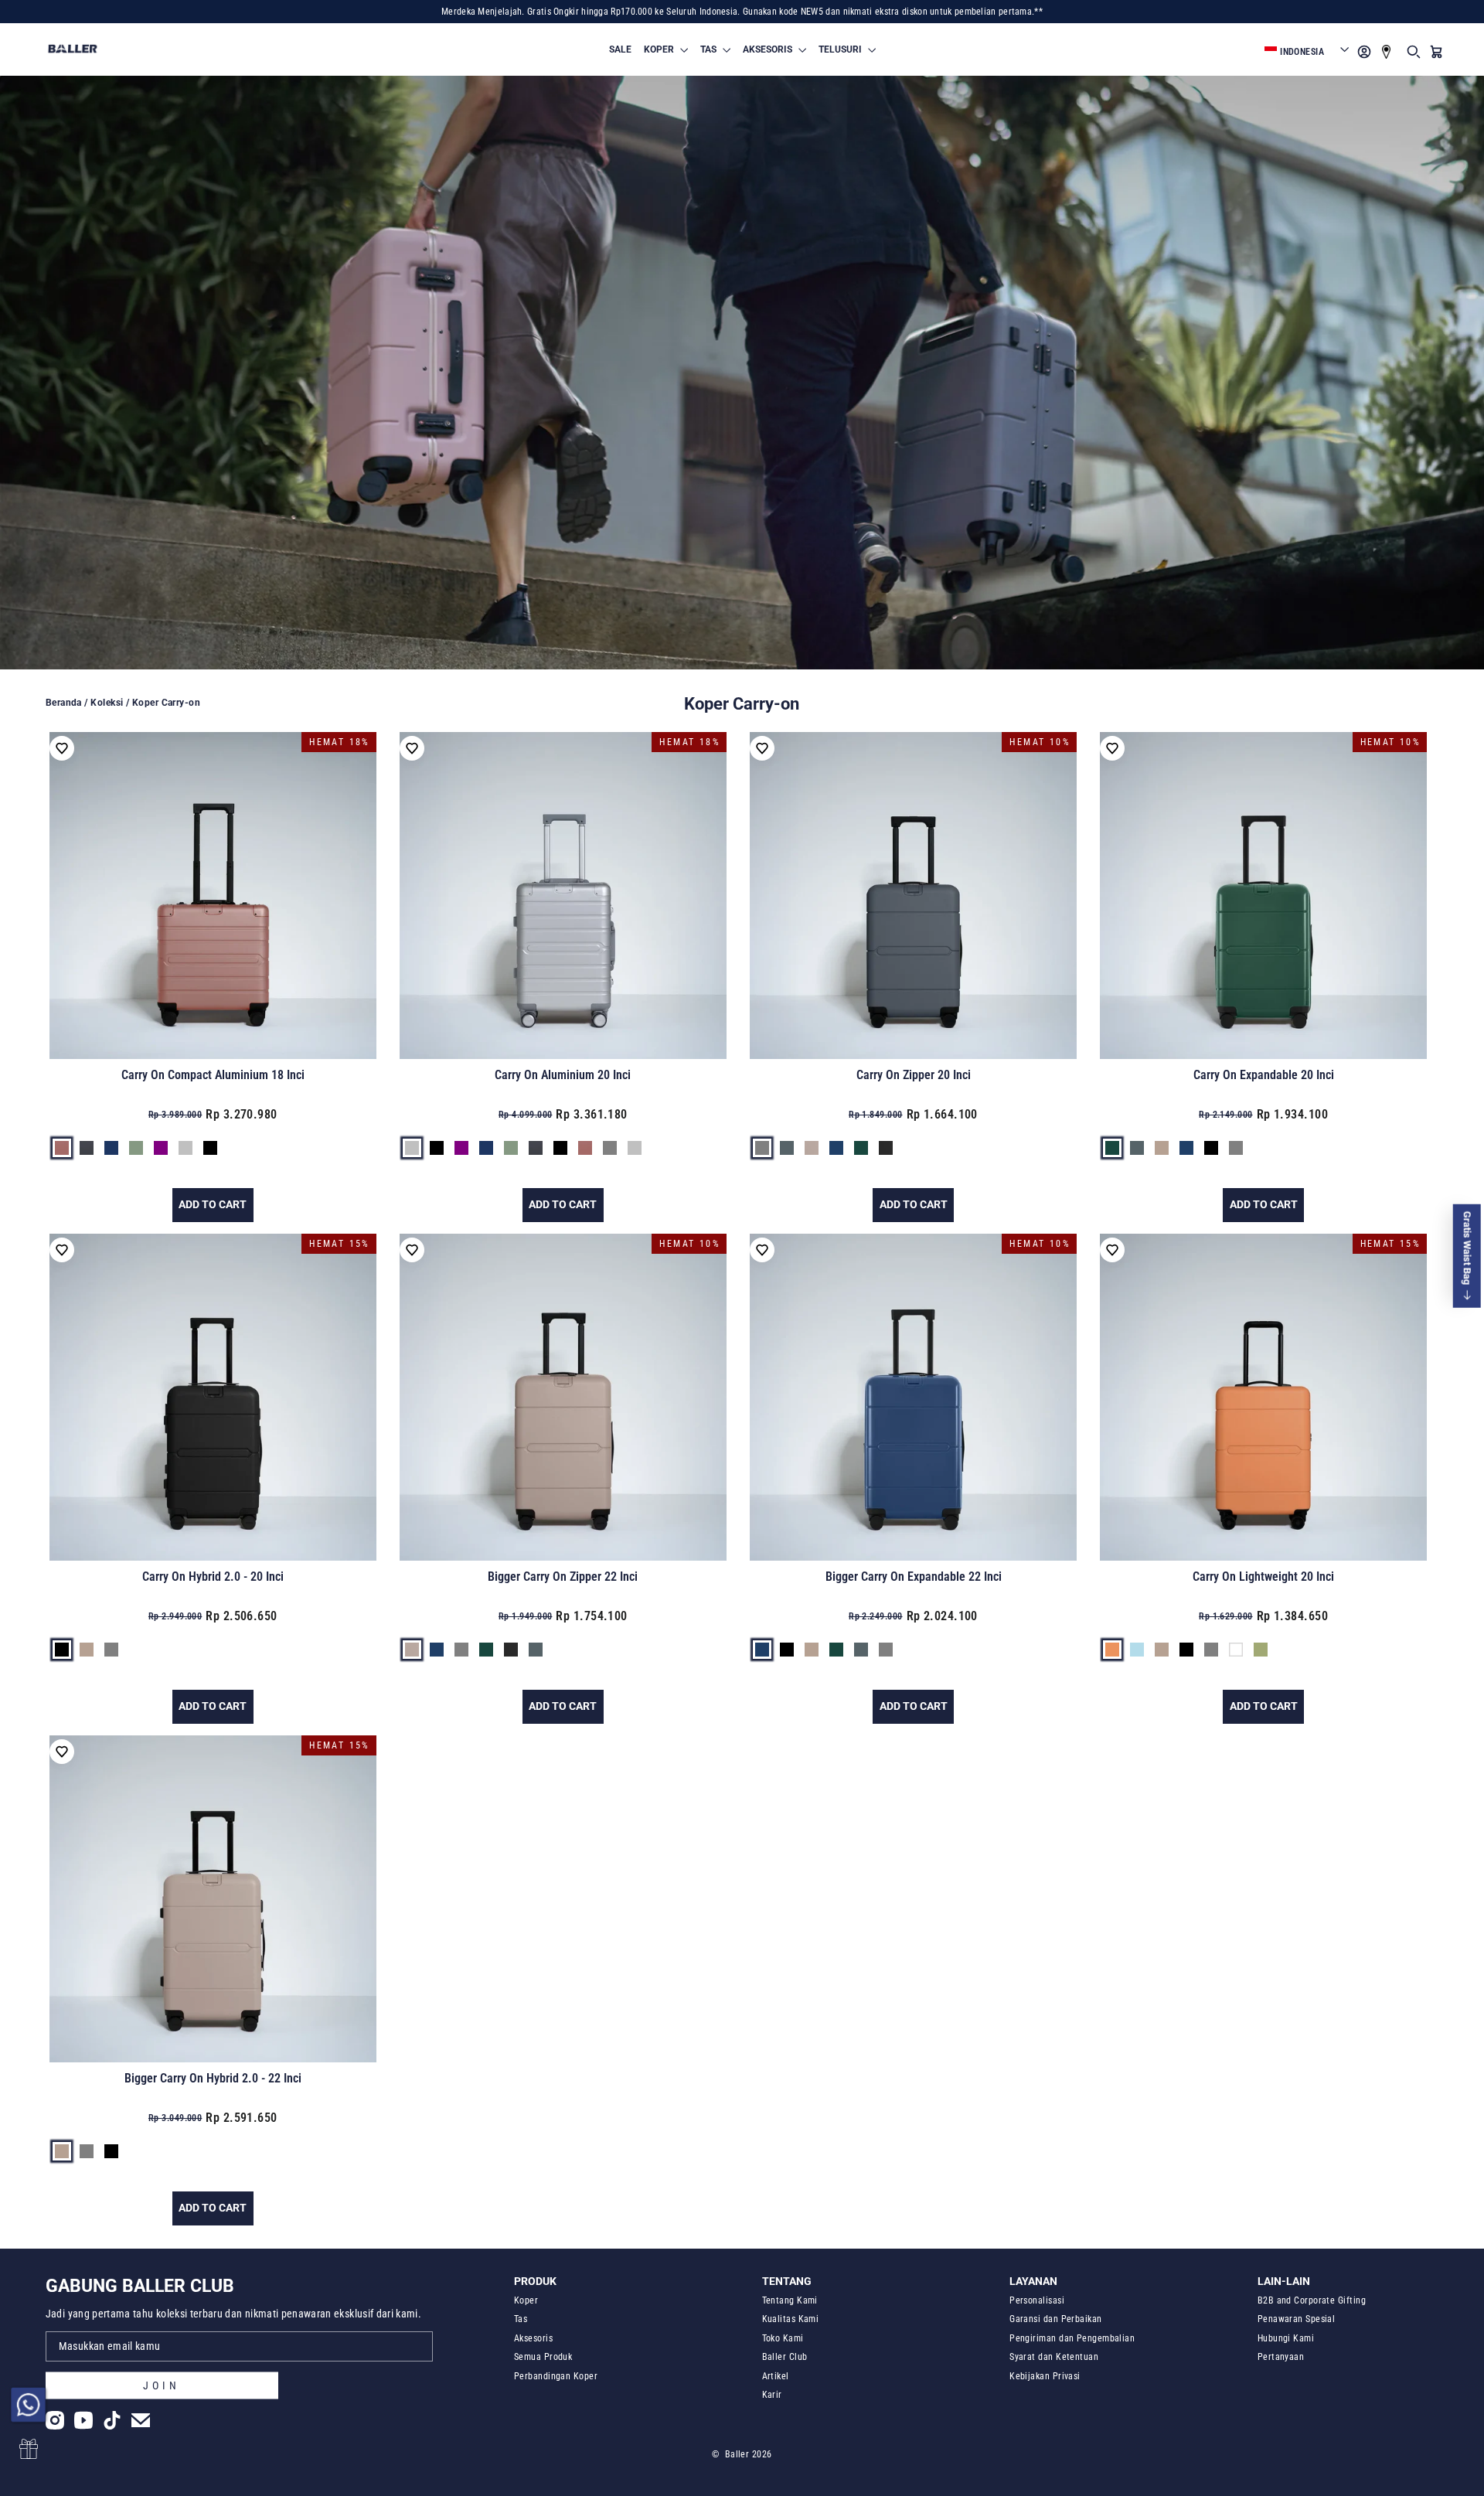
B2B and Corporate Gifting (1312, 2300)
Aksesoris (533, 2338)
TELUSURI (841, 49)
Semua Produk (543, 2357)
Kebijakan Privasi (1045, 2376)
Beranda (64, 703)
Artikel (776, 2376)
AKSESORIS (769, 49)
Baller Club (785, 2357)
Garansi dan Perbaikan (1055, 2319)
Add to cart (213, 1204)
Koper (526, 2300)
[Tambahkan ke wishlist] (62, 748)
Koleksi (107, 703)
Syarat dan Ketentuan (1054, 2357)
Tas (521, 2319)
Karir (772, 2395)
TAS (710, 49)
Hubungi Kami (1286, 2338)
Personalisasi (1037, 2300)
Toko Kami (783, 2338)
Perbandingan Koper (556, 2376)
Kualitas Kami (791, 2319)
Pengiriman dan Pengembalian (1072, 2338)
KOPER (660, 49)
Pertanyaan (1281, 2357)
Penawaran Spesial (1297, 2319)
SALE (620, 49)
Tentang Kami (790, 2300)
